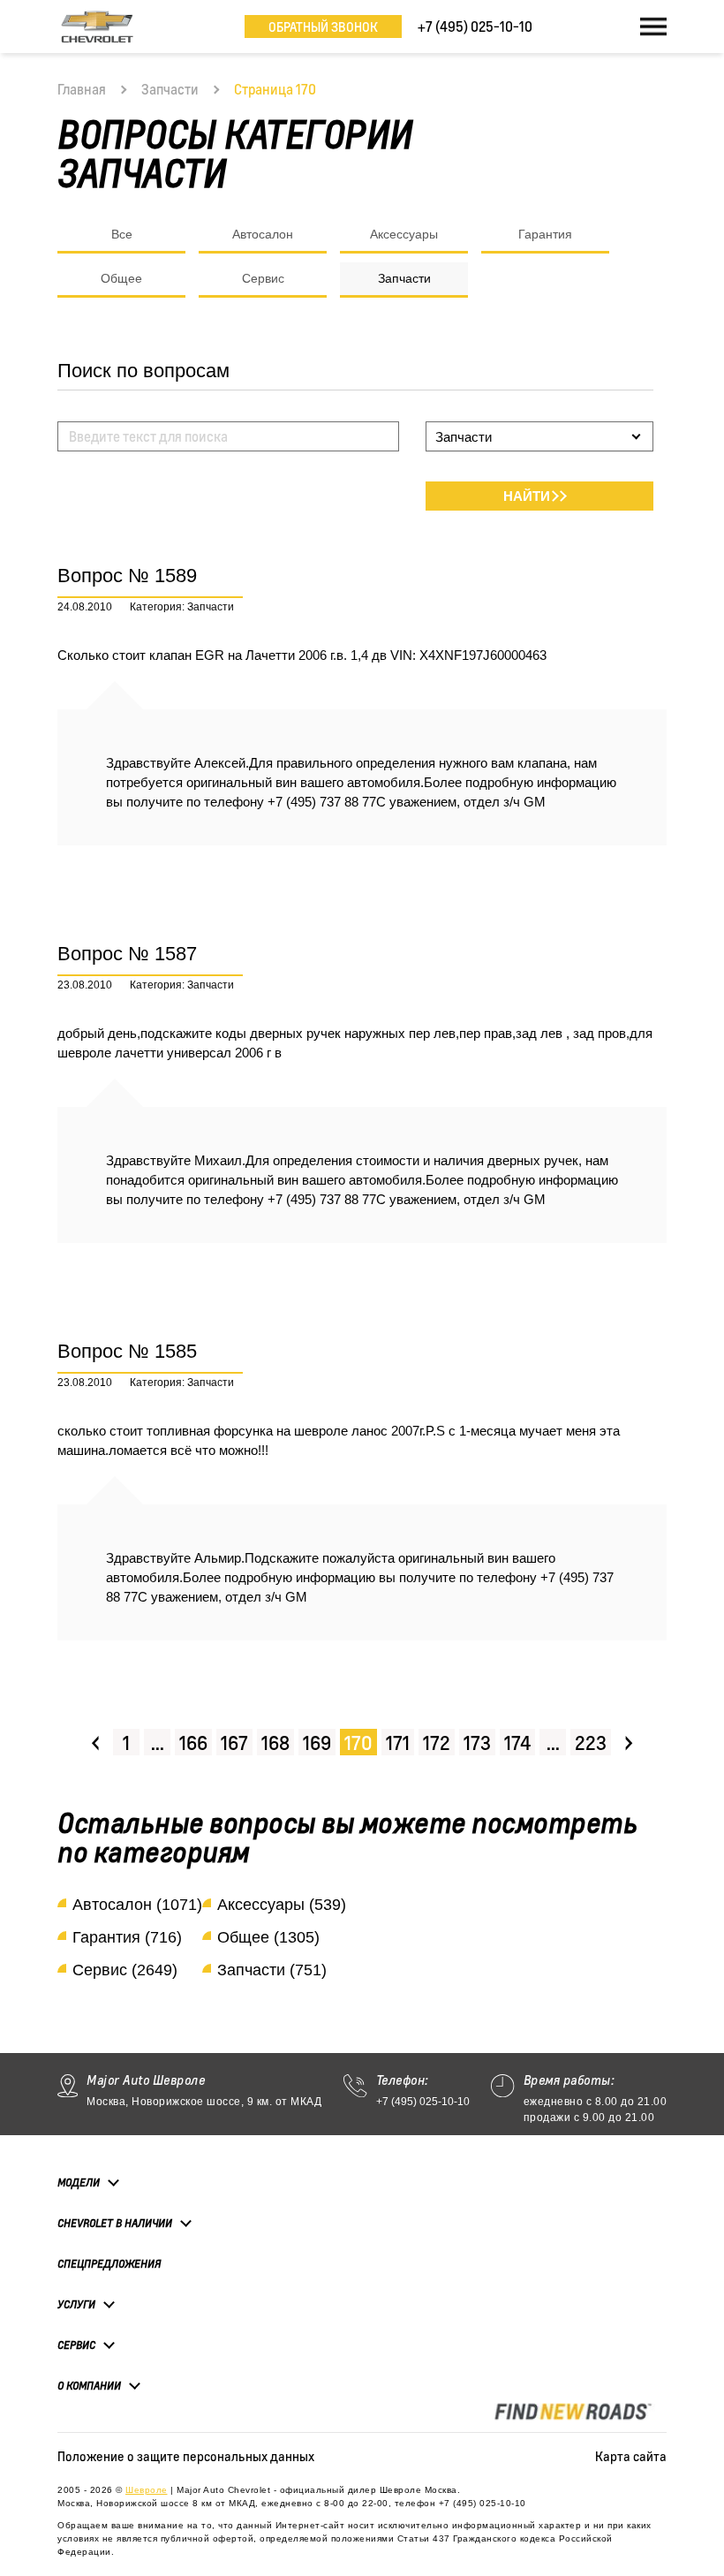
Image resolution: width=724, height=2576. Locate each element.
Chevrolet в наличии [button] (115, 2223)
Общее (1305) (268, 1937)
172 (437, 1743)
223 (591, 1743)
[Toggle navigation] (653, 27)
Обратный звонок (323, 27)
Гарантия (545, 234)
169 (317, 1743)
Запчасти (170, 89)
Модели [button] (79, 2182)
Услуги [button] (76, 2304)
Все (122, 234)
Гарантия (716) (127, 1937)
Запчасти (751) (272, 1970)
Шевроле (147, 2490)
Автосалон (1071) (137, 1905)
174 (517, 1743)
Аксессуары (404, 234)
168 (275, 1743)
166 (193, 1743)
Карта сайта (631, 2456)
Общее (121, 278)
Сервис (263, 278)
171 (398, 1743)
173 (477, 1743)
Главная (82, 89)
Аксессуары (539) (282, 1905)
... (158, 1743)
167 (234, 1743)
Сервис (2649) (125, 1970)
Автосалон (263, 234)
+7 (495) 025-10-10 (423, 2102)
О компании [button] (89, 2386)
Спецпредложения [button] (109, 2264)
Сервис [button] (76, 2345)
